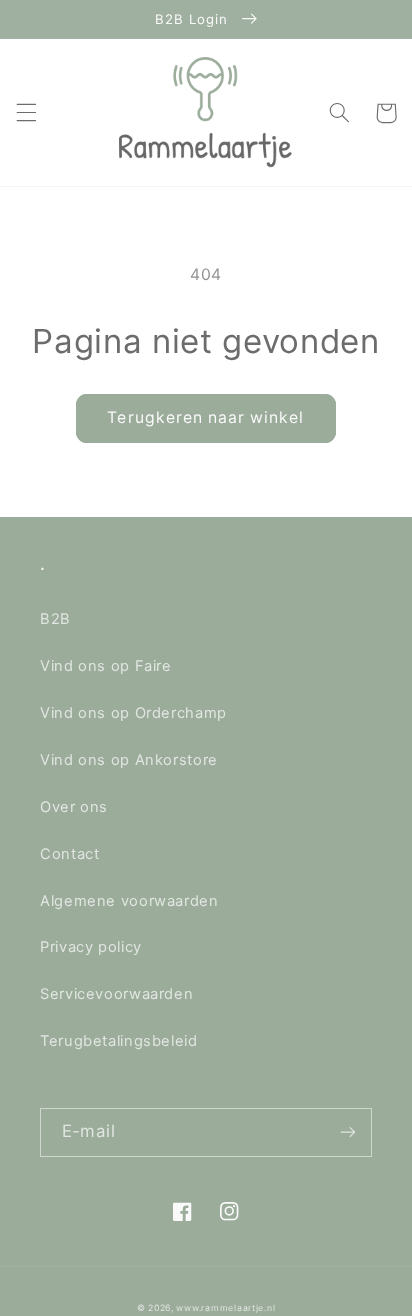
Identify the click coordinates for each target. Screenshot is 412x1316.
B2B (55, 619)
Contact (69, 854)
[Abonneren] (348, 1132)
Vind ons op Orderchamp (133, 713)
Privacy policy (91, 947)
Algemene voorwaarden (129, 901)
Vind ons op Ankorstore (129, 760)
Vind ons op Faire (106, 666)
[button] (26, 113)
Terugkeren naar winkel (205, 417)
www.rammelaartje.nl (225, 1308)
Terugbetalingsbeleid (119, 1041)
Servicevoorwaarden (116, 994)
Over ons (74, 807)
